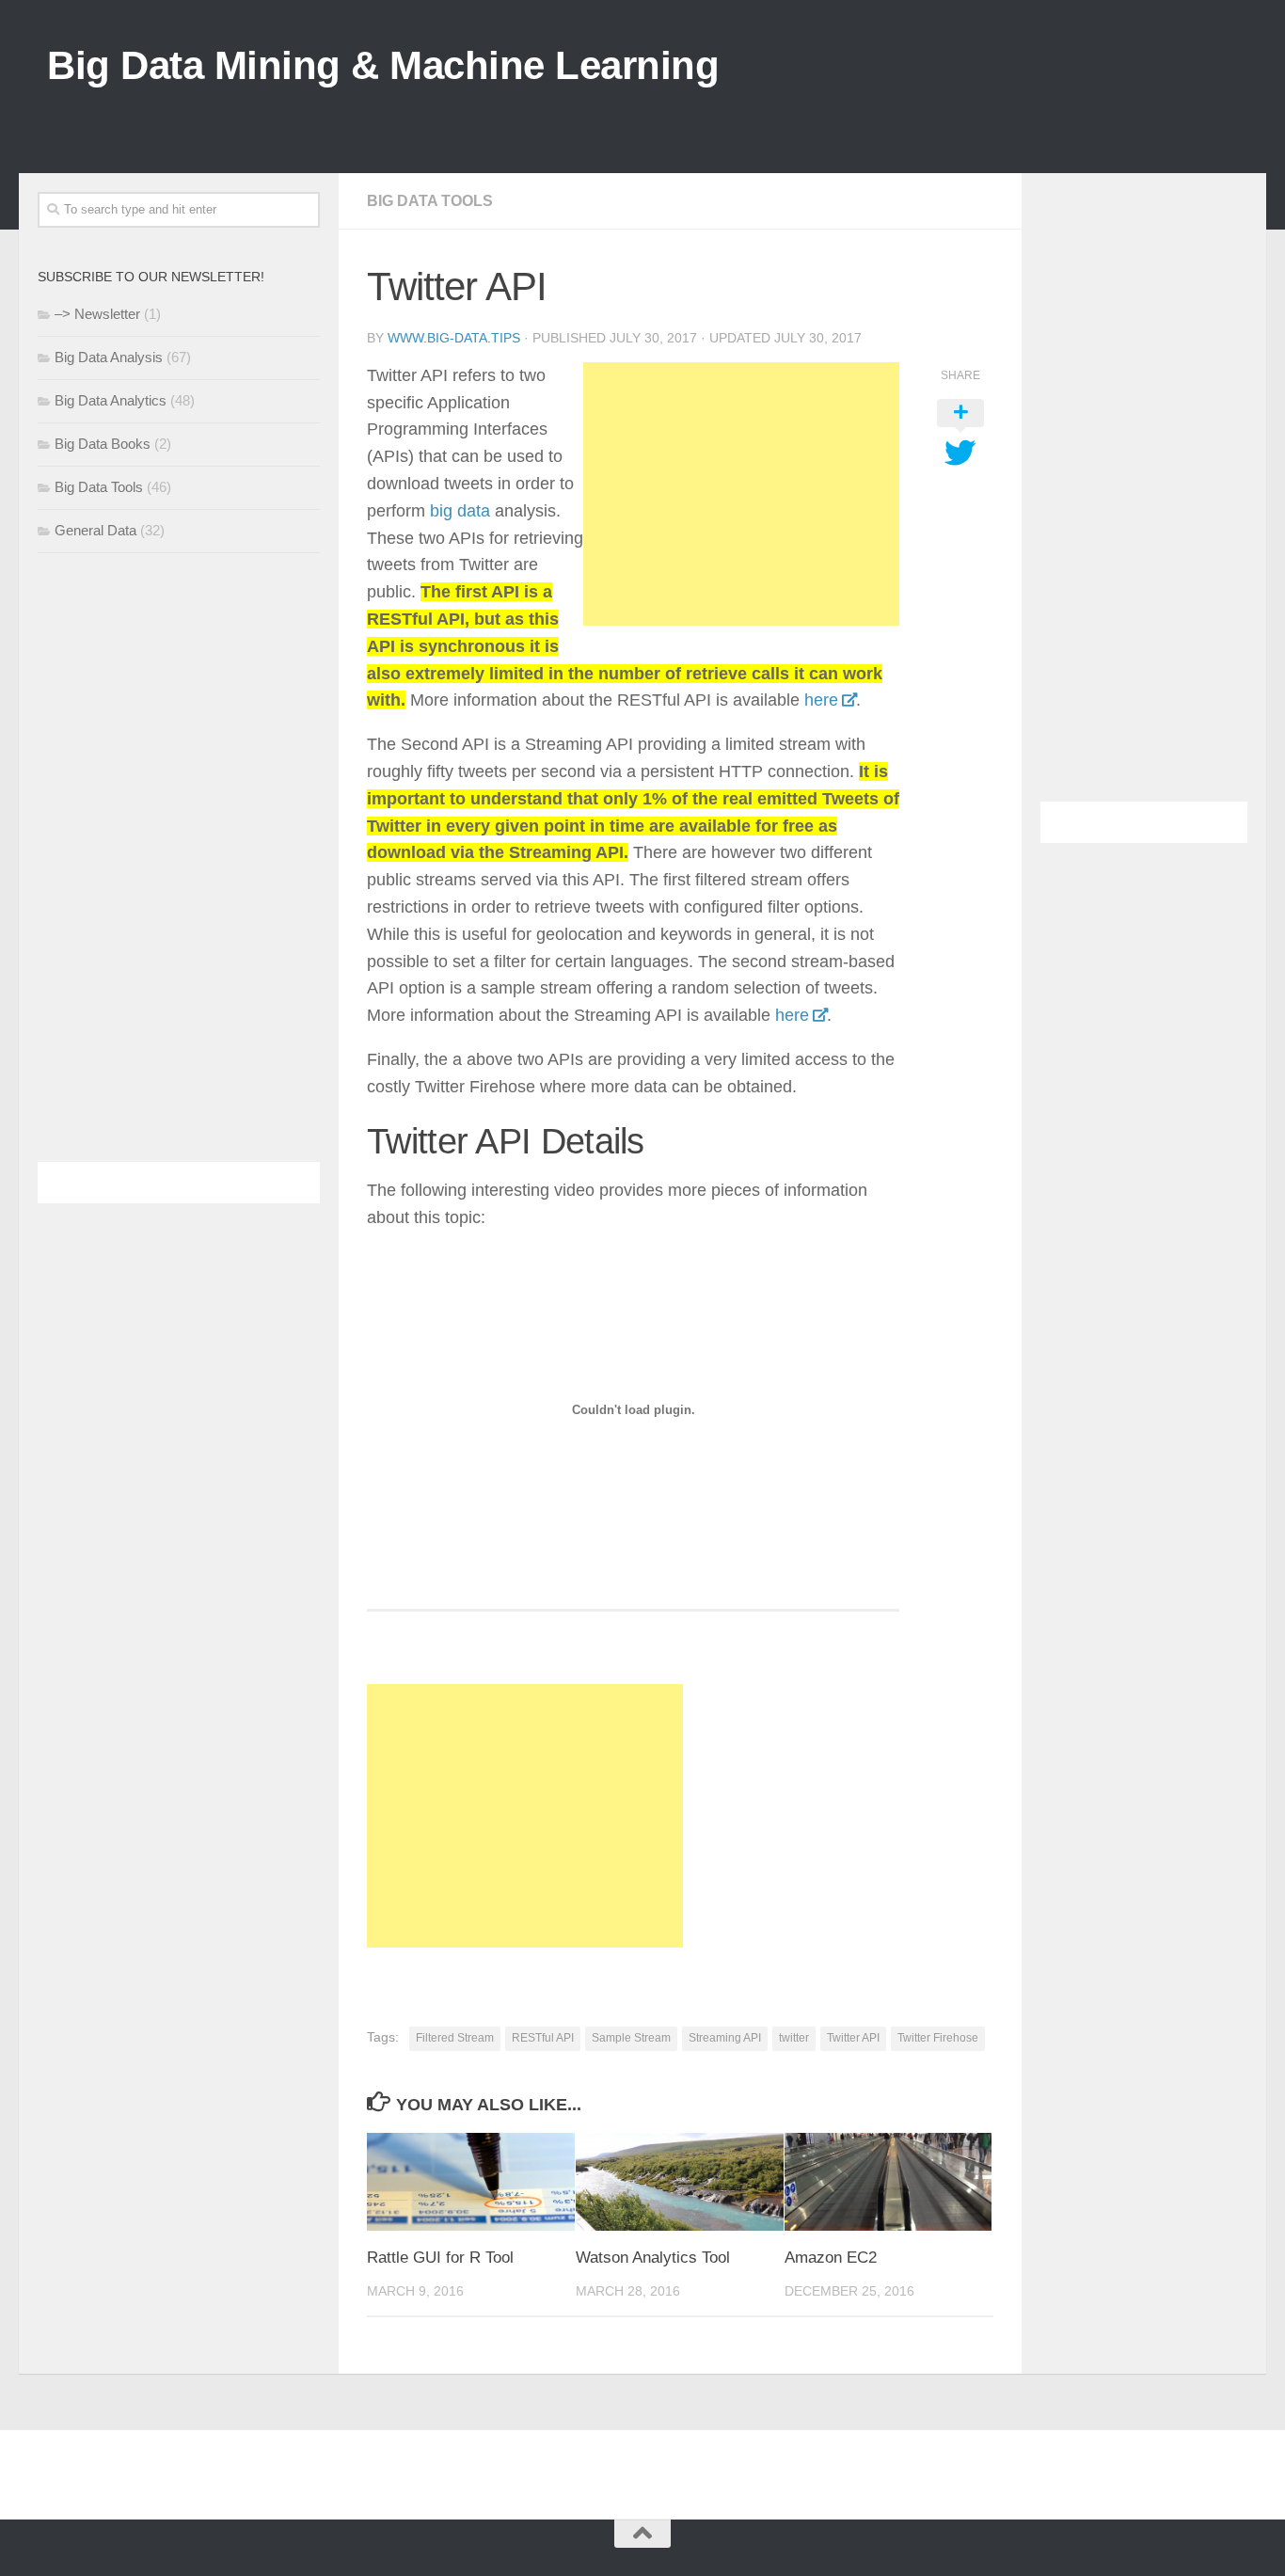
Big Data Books (103, 444)
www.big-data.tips (454, 338)
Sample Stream (631, 2038)
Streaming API (725, 2038)
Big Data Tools (430, 201)
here (821, 700)
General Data (95, 530)
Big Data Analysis (109, 357)
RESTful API (543, 2038)
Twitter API (853, 2038)
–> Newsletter (97, 314)
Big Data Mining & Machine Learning (383, 65)
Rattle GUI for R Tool (440, 2258)
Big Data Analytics (111, 400)
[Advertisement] (896, 112)
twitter (794, 2038)
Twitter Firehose (938, 2038)
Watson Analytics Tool (653, 2258)
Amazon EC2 (831, 2258)
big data (460, 511)
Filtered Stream (455, 2038)
